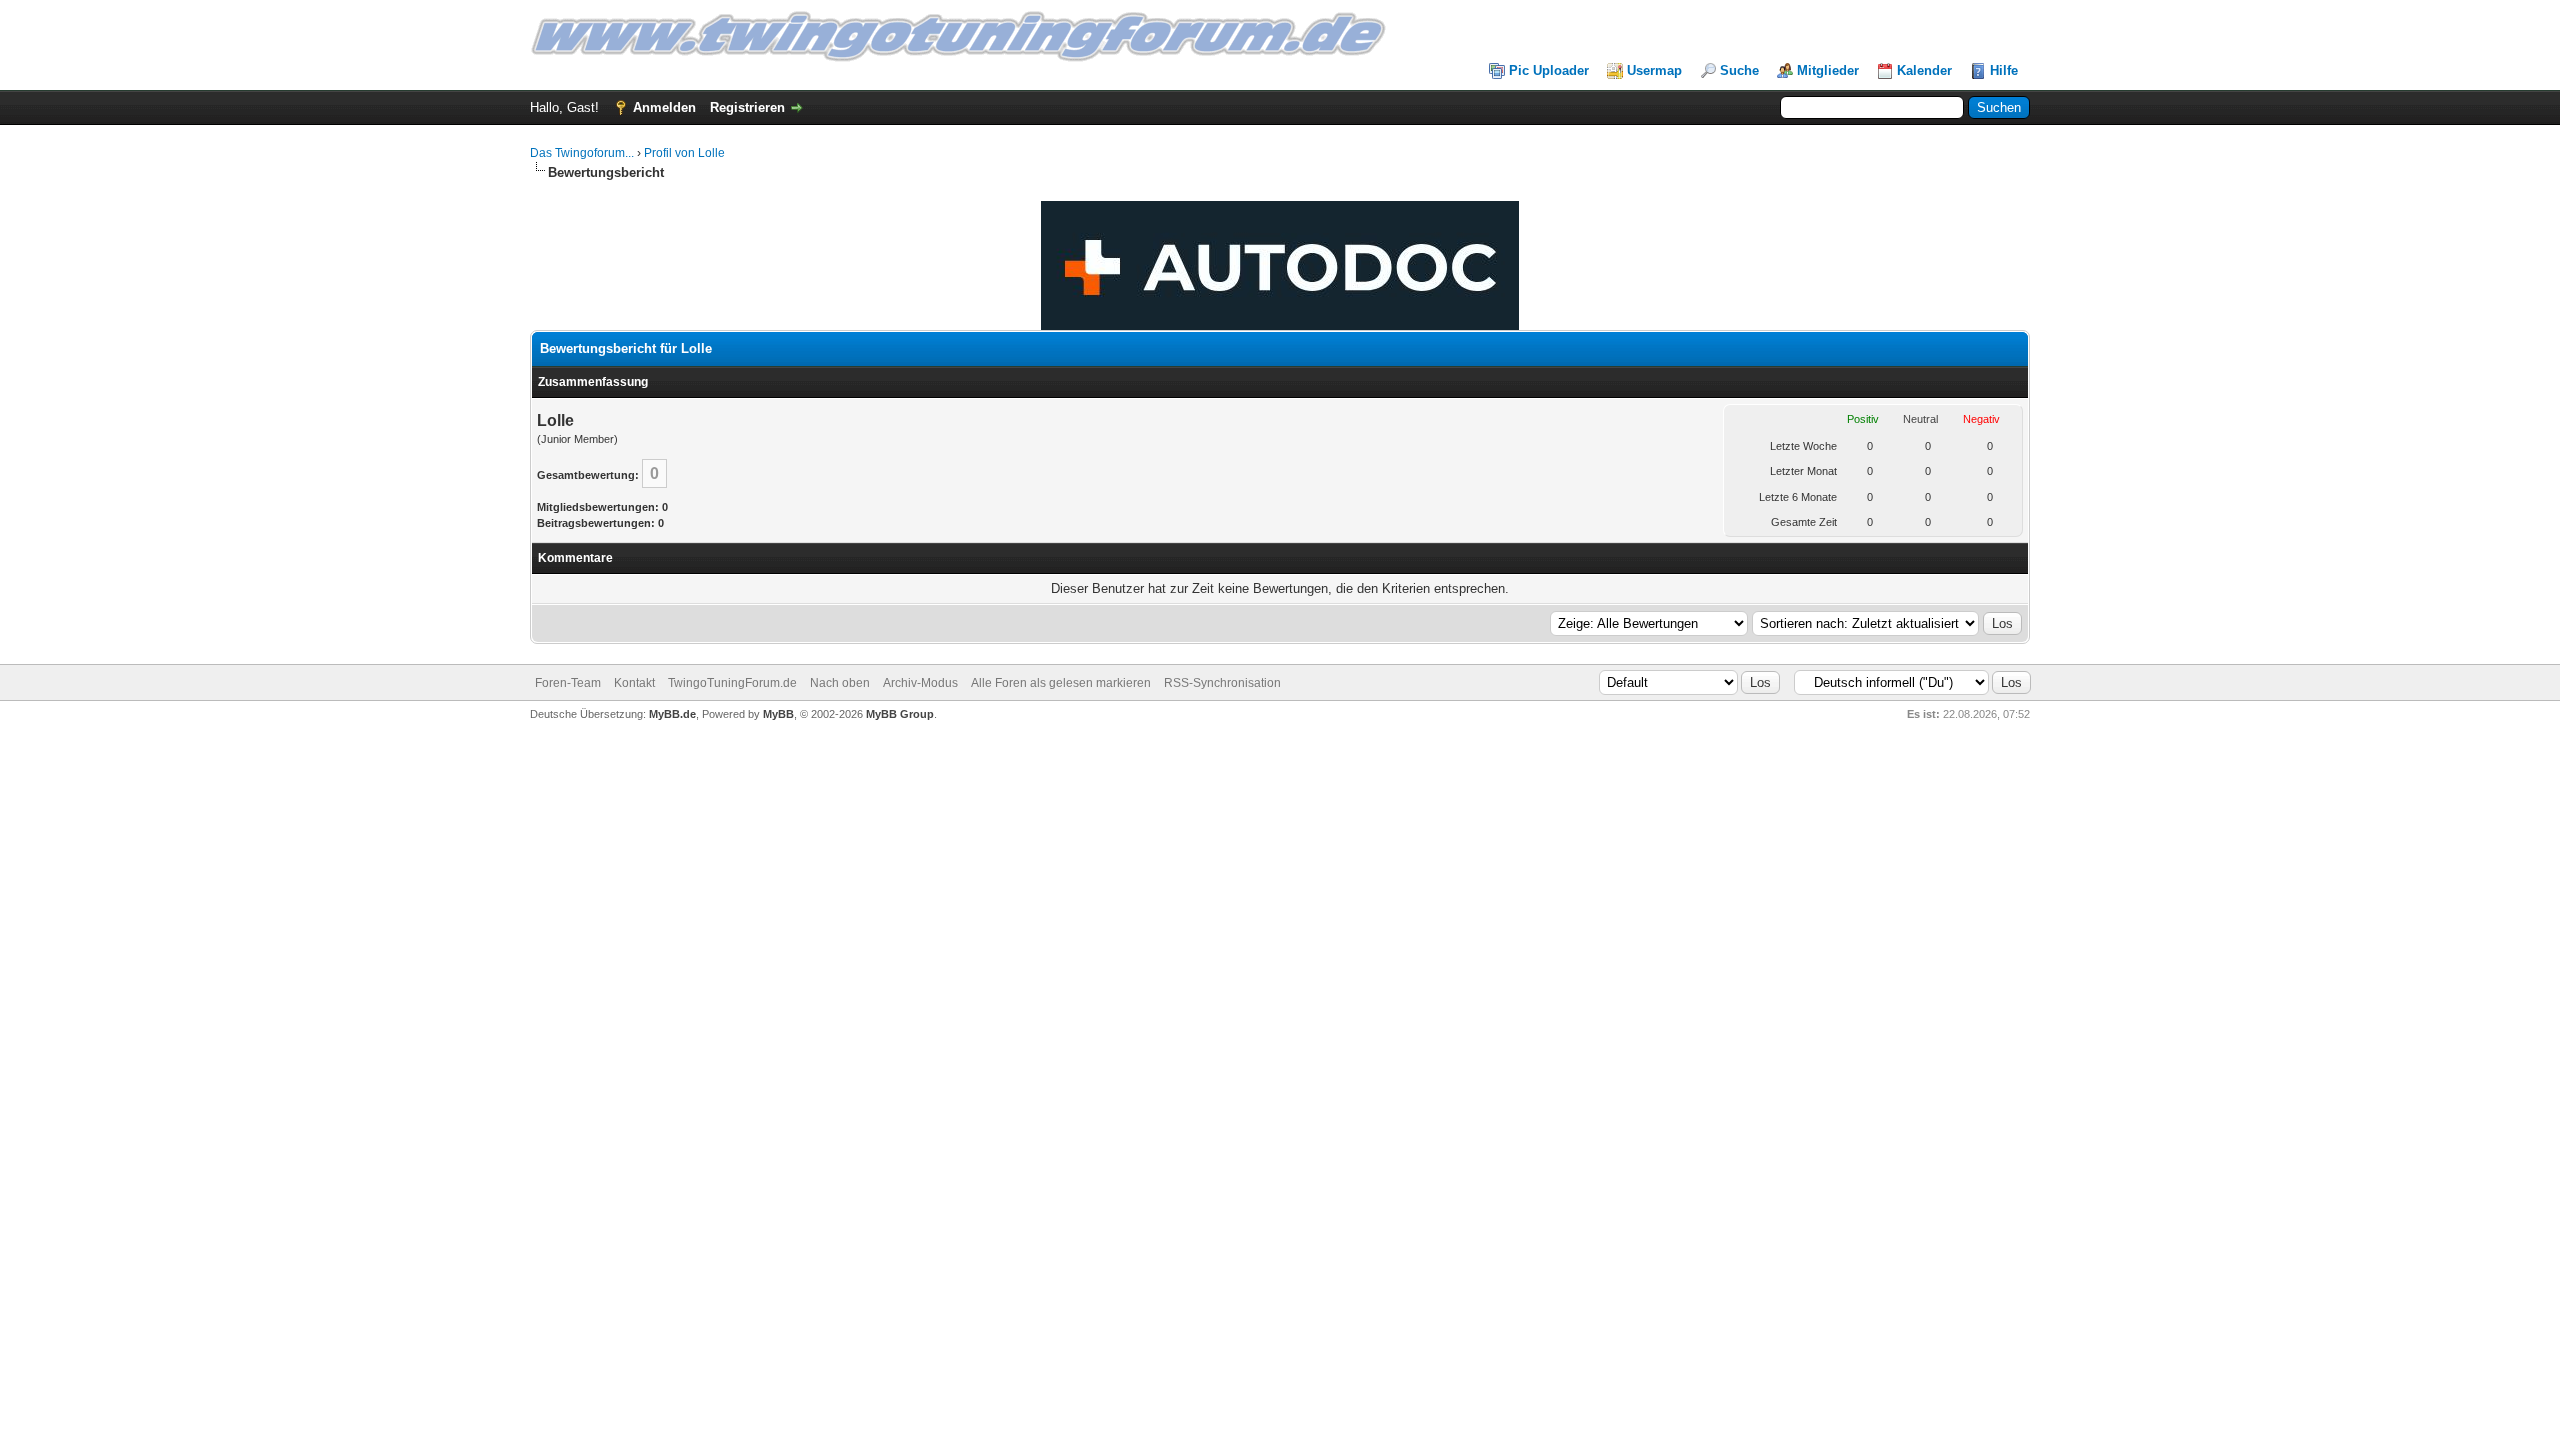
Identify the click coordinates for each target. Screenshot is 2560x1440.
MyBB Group (900, 714)
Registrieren (747, 107)
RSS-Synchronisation (1222, 683)
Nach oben (840, 683)
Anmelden (664, 107)
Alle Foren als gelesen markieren (1061, 683)
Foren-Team (568, 683)
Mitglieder (1828, 70)
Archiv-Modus (920, 683)
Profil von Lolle (684, 153)
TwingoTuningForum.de (732, 683)
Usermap (1654, 70)
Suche (1739, 70)
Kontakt (634, 683)
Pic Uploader (1549, 70)
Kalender (1924, 70)
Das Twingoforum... (582, 153)
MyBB (778, 714)
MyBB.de (672, 714)
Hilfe (2004, 70)
